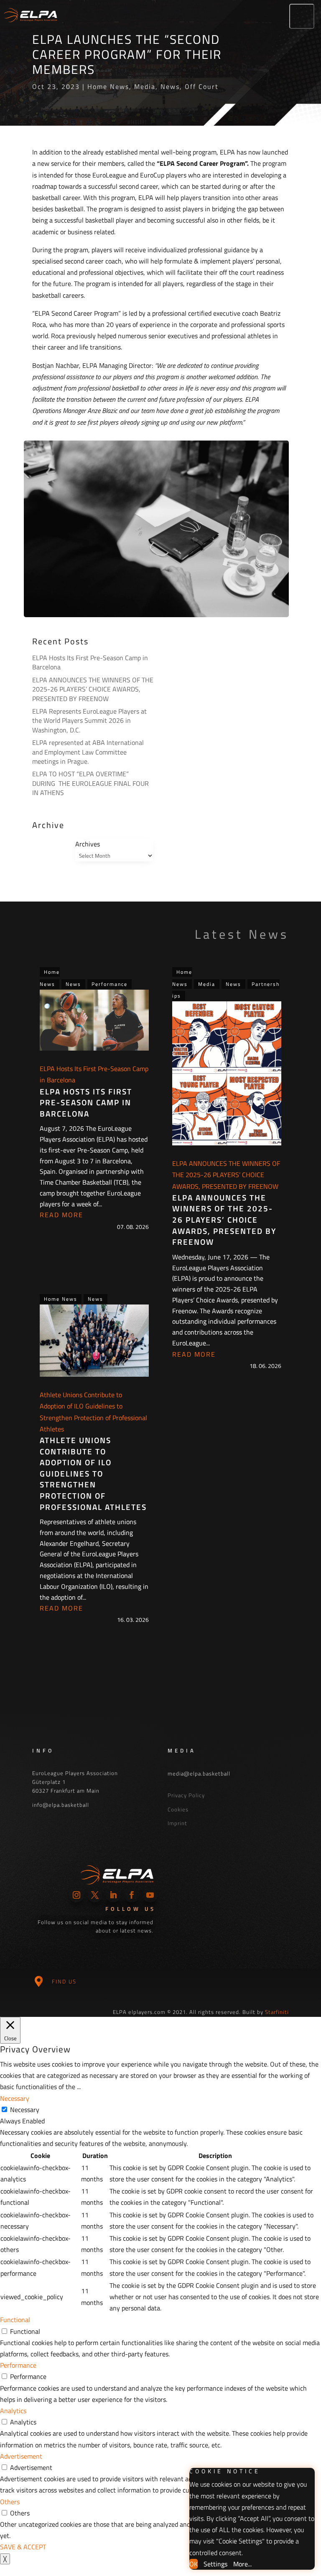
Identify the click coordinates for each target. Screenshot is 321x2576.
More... (242, 2564)
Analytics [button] (13, 2411)
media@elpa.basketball (199, 1773)
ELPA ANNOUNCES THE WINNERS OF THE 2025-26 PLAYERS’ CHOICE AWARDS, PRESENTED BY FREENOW (93, 689)
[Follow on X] (95, 1895)
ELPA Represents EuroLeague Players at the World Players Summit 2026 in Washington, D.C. (89, 721)
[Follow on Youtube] (150, 1895)
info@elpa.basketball (61, 1805)
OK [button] (194, 2564)
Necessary (25, 2110)
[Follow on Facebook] (132, 1895)
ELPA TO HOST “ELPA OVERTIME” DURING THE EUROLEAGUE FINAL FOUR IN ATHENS (90, 783)
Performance (110, 984)
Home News (108, 86)
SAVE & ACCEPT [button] (23, 2547)
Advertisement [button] (21, 2456)
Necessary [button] (15, 2098)
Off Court (202, 86)
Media (145, 86)
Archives (88, 844)
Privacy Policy (186, 1795)
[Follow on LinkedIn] (113, 1895)
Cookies (178, 1809)
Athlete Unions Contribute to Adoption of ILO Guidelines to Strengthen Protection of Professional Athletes (93, 1473)
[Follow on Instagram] (76, 1895)
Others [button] (10, 2502)
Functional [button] (15, 2320)
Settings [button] (215, 2564)
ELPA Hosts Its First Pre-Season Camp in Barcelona (90, 662)
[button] (302, 16)
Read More (61, 1215)
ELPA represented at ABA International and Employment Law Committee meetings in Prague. (88, 752)
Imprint (177, 1823)
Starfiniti (277, 2012)
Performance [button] (18, 2365)
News (170, 86)
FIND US (64, 1981)
